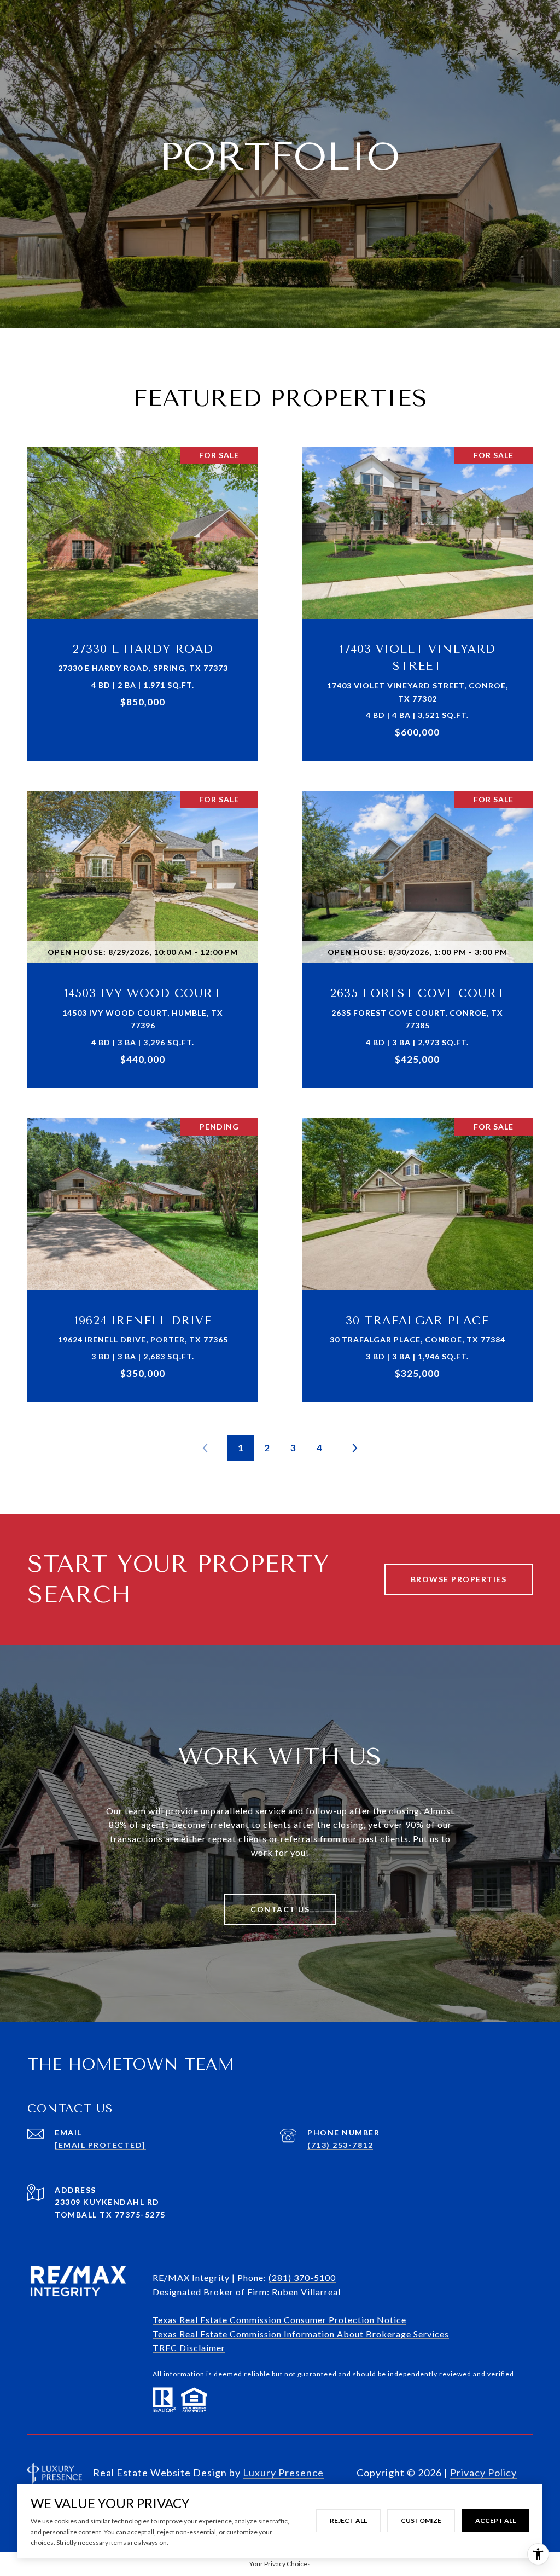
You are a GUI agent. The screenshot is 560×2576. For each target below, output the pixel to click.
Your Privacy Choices (280, 2564)
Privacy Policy (483, 2473)
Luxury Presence (283, 2473)
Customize (421, 2520)
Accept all (495, 2520)
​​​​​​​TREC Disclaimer (189, 2348)
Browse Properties (459, 1579)
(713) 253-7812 (340, 2145)
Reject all (348, 2520)
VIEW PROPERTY (143, 598)
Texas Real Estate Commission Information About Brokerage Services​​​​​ (301, 2334)
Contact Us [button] (280, 1909)
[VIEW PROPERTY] (143, 589)
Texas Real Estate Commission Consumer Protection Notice (279, 2320)
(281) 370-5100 (302, 2277)
